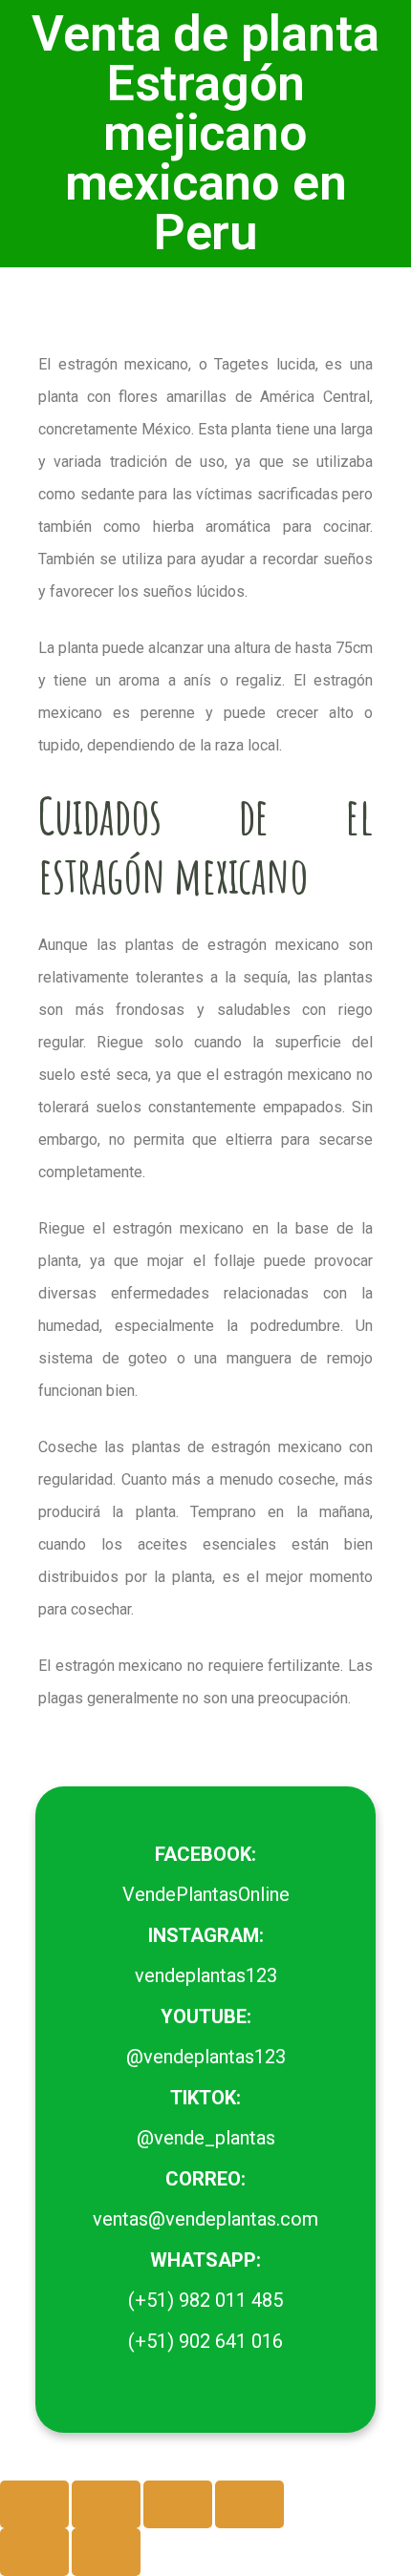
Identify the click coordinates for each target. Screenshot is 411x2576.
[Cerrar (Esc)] (249, 2504)
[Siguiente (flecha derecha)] (106, 2552)
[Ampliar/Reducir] (34, 2504)
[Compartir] (178, 2504)
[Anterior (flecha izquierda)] (34, 2552)
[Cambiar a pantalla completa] (106, 2504)
